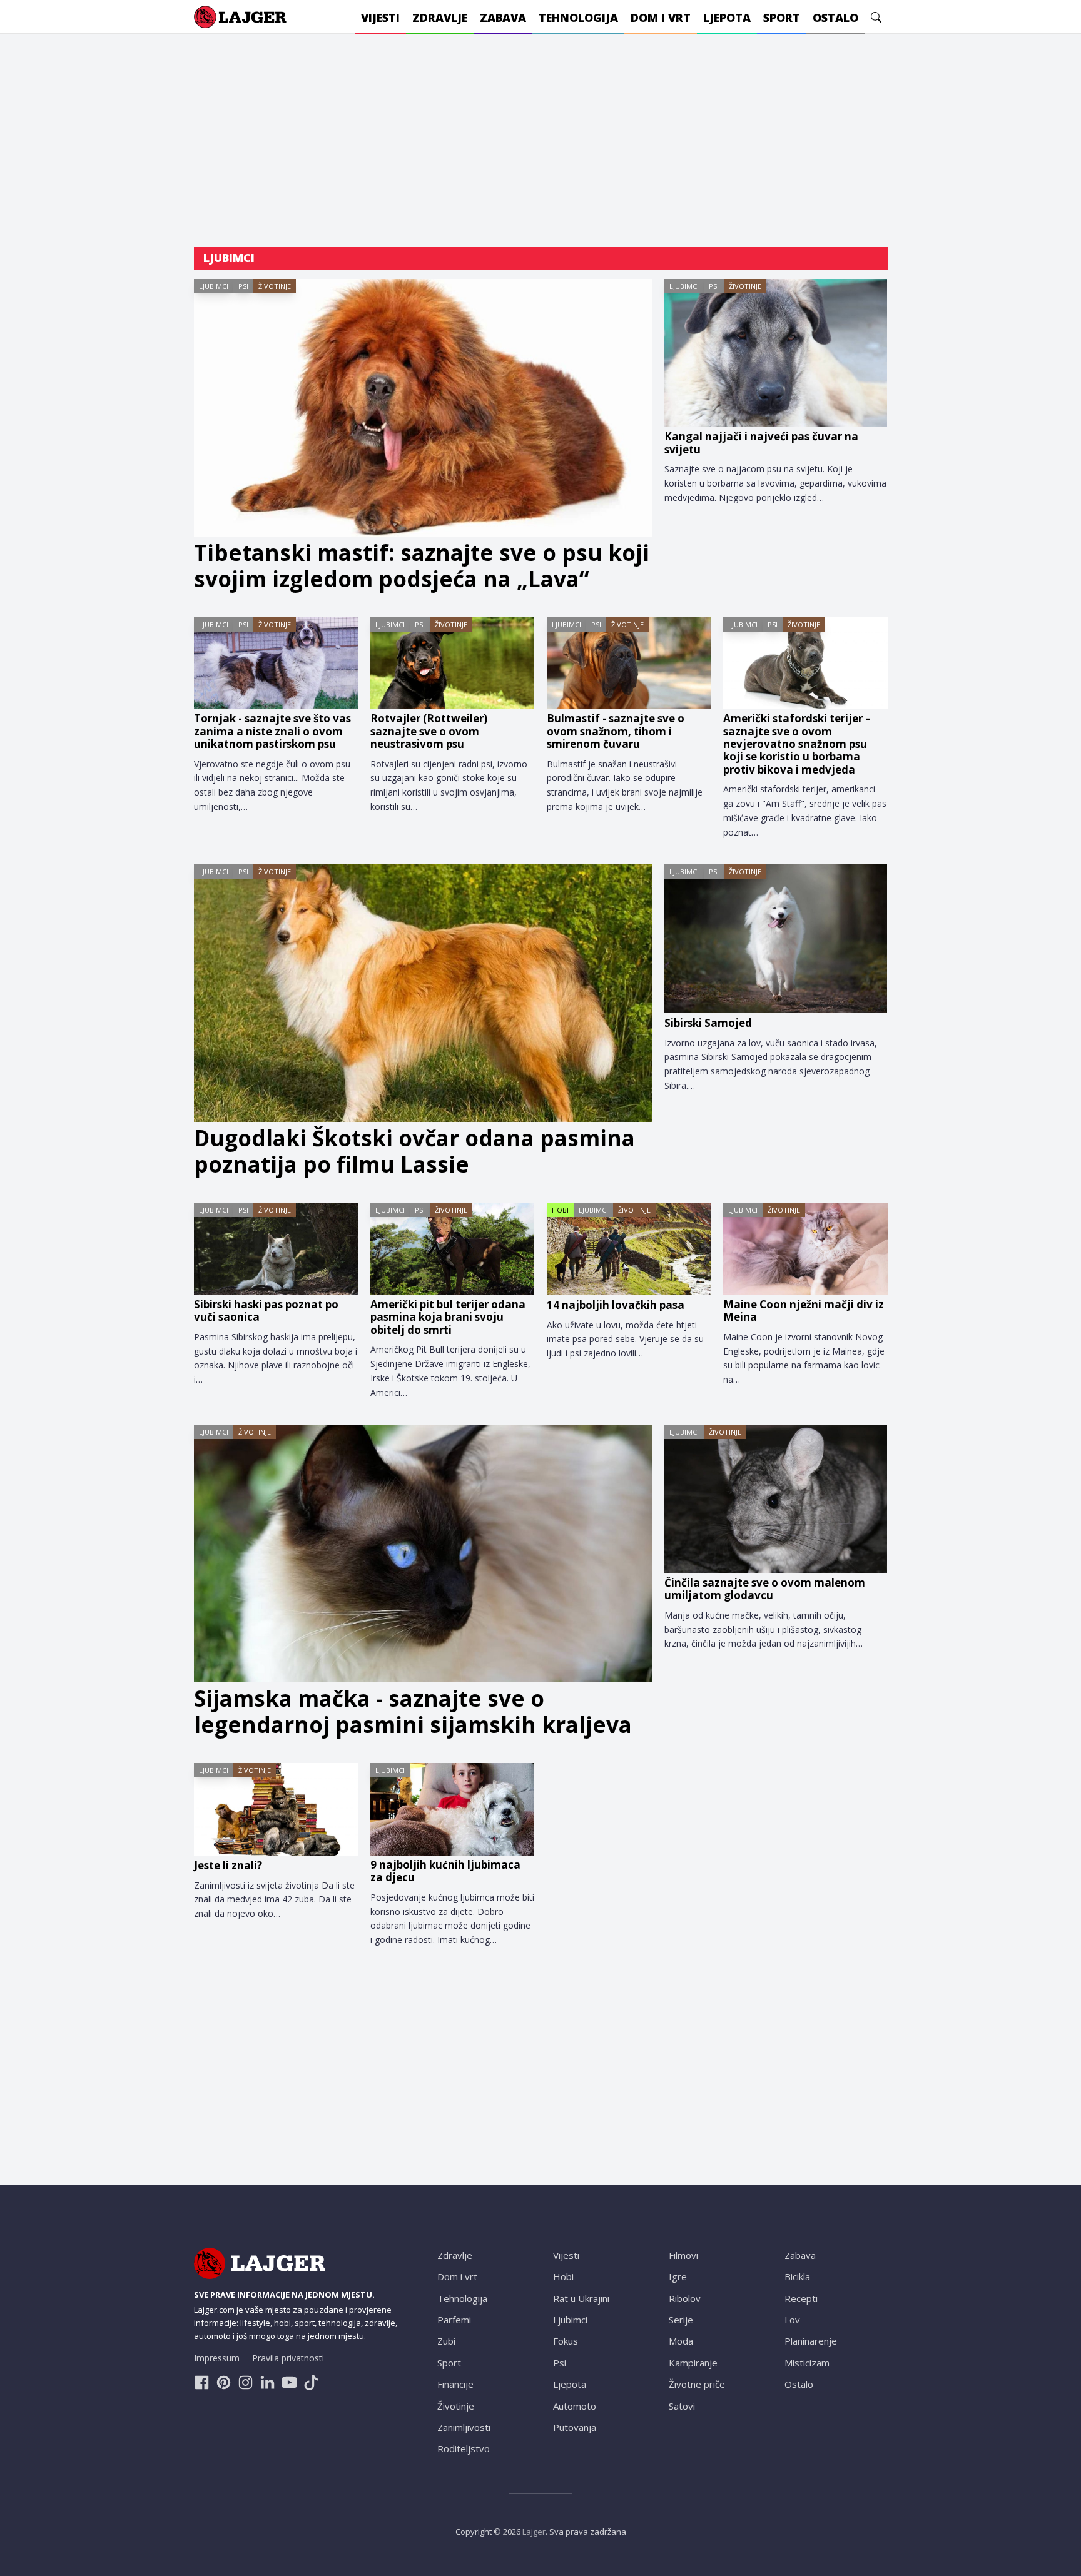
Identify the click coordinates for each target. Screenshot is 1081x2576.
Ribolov (685, 2298)
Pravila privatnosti (288, 2358)
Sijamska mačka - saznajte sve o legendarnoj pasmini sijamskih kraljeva (413, 1712)
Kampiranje (693, 2363)
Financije (455, 2384)
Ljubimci (214, 286)
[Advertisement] (541, 141)
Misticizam (807, 2363)
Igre (678, 2276)
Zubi (446, 2341)
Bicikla (797, 2276)
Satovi (682, 2406)
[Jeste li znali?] (276, 1809)
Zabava (800, 2255)
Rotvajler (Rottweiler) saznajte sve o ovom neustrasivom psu (429, 731)
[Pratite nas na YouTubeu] (289, 2382)
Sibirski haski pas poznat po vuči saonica (266, 1311)
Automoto (575, 2406)
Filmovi (683, 2255)
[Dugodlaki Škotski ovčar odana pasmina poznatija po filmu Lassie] (423, 993)
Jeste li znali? (228, 1866)
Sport (449, 2363)
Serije (681, 2320)
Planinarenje (811, 2341)
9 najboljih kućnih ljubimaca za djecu (445, 1871)
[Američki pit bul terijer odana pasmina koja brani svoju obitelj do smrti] (452, 1249)
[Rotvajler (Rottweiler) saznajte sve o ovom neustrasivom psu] (452, 664)
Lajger (534, 2532)
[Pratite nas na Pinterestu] (224, 2382)
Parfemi (454, 2320)
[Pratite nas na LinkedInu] (267, 2382)
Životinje (275, 286)
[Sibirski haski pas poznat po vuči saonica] (276, 1249)
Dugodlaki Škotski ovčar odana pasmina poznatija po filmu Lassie (414, 1151)
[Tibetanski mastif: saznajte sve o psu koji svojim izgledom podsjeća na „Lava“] (423, 408)
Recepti (801, 2298)
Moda (681, 2341)
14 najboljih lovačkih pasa (616, 1305)
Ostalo (799, 2384)
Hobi (560, 1210)
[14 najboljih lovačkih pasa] (629, 1249)
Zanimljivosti (464, 2427)
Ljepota (570, 2384)
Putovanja (575, 2427)
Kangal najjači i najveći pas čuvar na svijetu (761, 443)
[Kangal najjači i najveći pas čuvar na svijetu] (776, 353)
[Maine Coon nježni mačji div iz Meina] (805, 1249)
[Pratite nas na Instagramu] (246, 2382)
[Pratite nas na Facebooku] (202, 2382)
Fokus (566, 2341)
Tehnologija (462, 2298)
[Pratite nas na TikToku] (311, 2382)
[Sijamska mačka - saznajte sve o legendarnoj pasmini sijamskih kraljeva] (423, 1553)
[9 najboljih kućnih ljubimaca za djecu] (452, 1809)
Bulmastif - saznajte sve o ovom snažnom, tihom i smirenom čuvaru (616, 731)
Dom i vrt (457, 2276)
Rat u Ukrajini (581, 2298)
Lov (792, 2320)
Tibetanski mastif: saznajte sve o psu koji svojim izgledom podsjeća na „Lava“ (422, 566)
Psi (243, 286)
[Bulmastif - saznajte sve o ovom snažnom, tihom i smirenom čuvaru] (629, 664)
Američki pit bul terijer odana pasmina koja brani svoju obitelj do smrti (448, 1317)
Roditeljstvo (464, 2448)
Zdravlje (455, 2255)
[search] (876, 17)
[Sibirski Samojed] (776, 939)
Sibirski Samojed (708, 1023)
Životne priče (697, 2384)
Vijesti (566, 2255)
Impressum (217, 2358)
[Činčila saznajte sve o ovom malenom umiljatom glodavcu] (776, 1499)
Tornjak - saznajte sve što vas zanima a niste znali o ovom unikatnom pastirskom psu (272, 731)
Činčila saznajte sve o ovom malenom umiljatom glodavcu (765, 1589)
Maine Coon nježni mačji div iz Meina (804, 1311)
